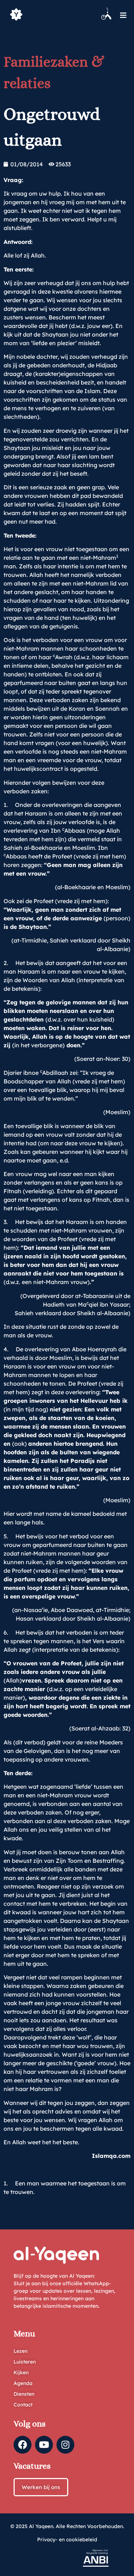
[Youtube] (44, 2445)
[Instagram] (65, 2445)
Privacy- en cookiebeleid (67, 2540)
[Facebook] (23, 2445)
